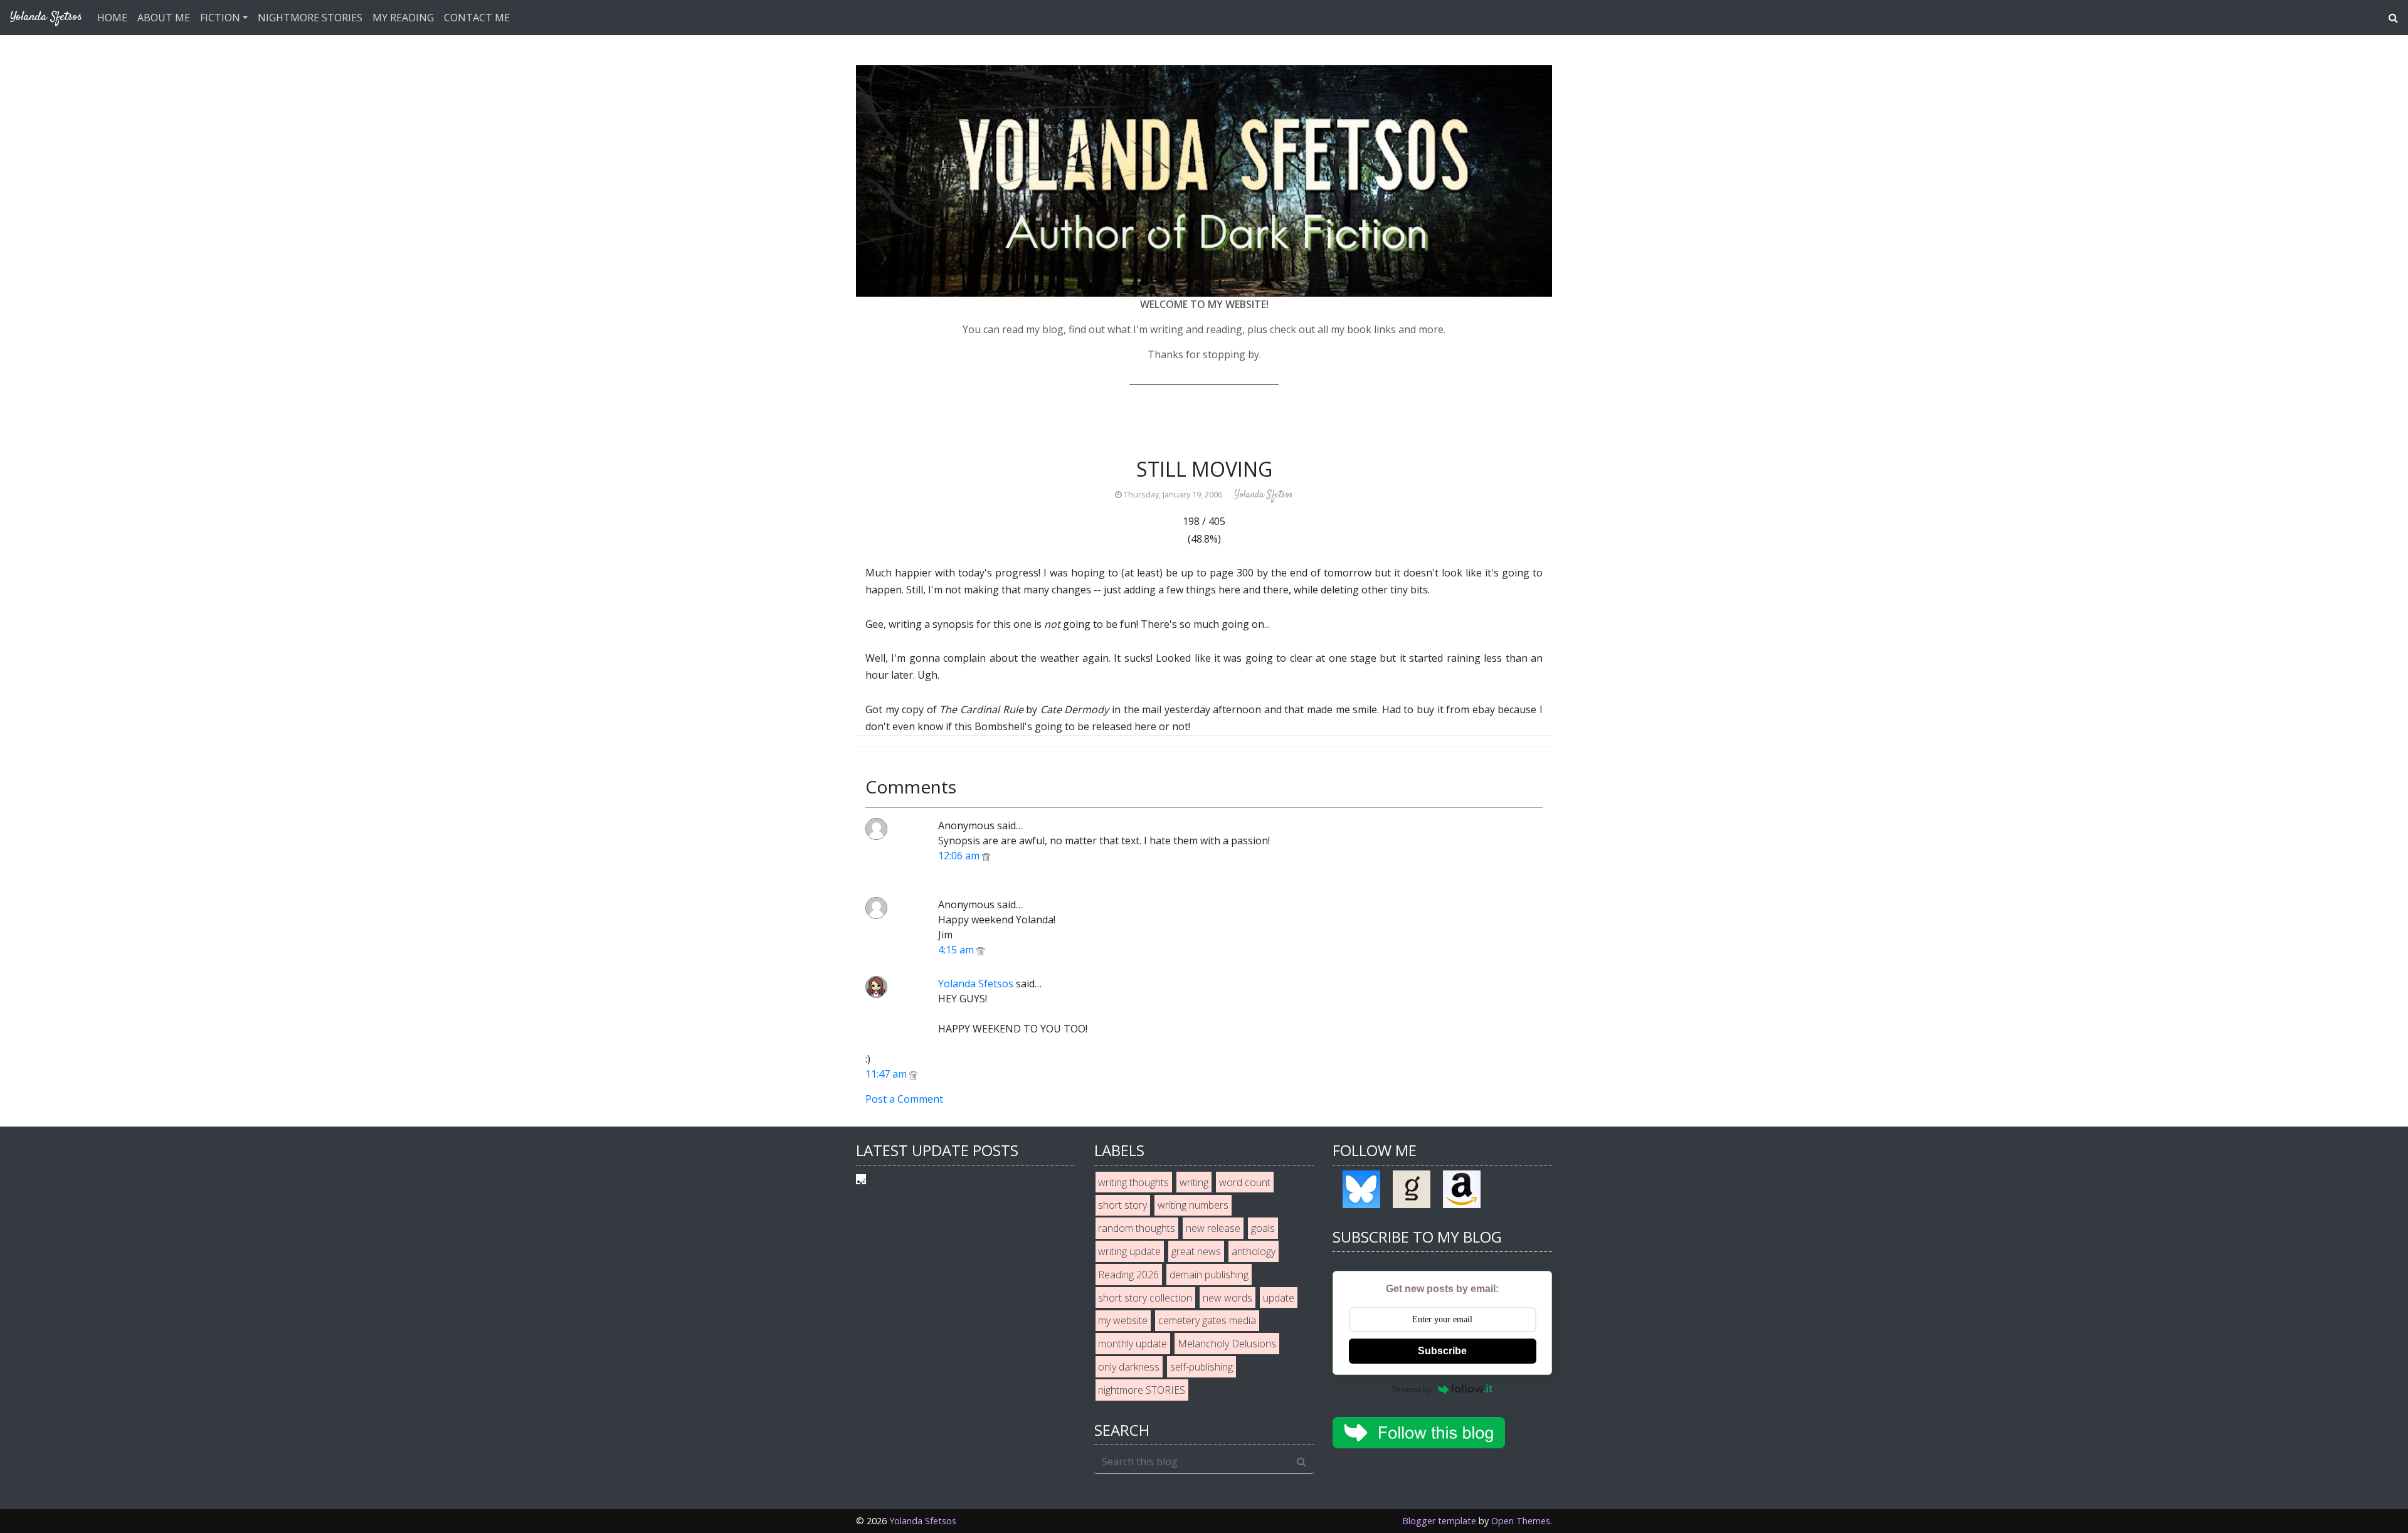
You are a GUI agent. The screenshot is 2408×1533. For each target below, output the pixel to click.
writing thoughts (1133, 1182)
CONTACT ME (477, 18)
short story (1122, 1205)
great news (1196, 1251)
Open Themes (1521, 1521)
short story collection (1145, 1298)
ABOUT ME (164, 18)
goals (1263, 1228)
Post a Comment (904, 1099)
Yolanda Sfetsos (976, 984)
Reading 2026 (1128, 1275)
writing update (1129, 1251)
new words (1228, 1298)
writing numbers (1193, 1205)
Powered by (1412, 1389)
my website (1123, 1320)
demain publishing (1209, 1275)
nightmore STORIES (1142, 1390)
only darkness (1129, 1367)
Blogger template (1439, 1521)
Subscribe (1442, 1351)
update (1279, 1298)
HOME (112, 18)
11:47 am (887, 1074)
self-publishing (1201, 1367)
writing (1194, 1182)
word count (1245, 1182)
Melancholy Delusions (1227, 1344)
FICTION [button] (220, 18)
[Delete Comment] (986, 856)
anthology (1254, 1251)
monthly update (1133, 1344)
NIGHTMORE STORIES (310, 18)
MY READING (403, 18)
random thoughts (1137, 1228)
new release (1213, 1228)
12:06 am (960, 856)
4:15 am (957, 950)
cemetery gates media (1207, 1320)
